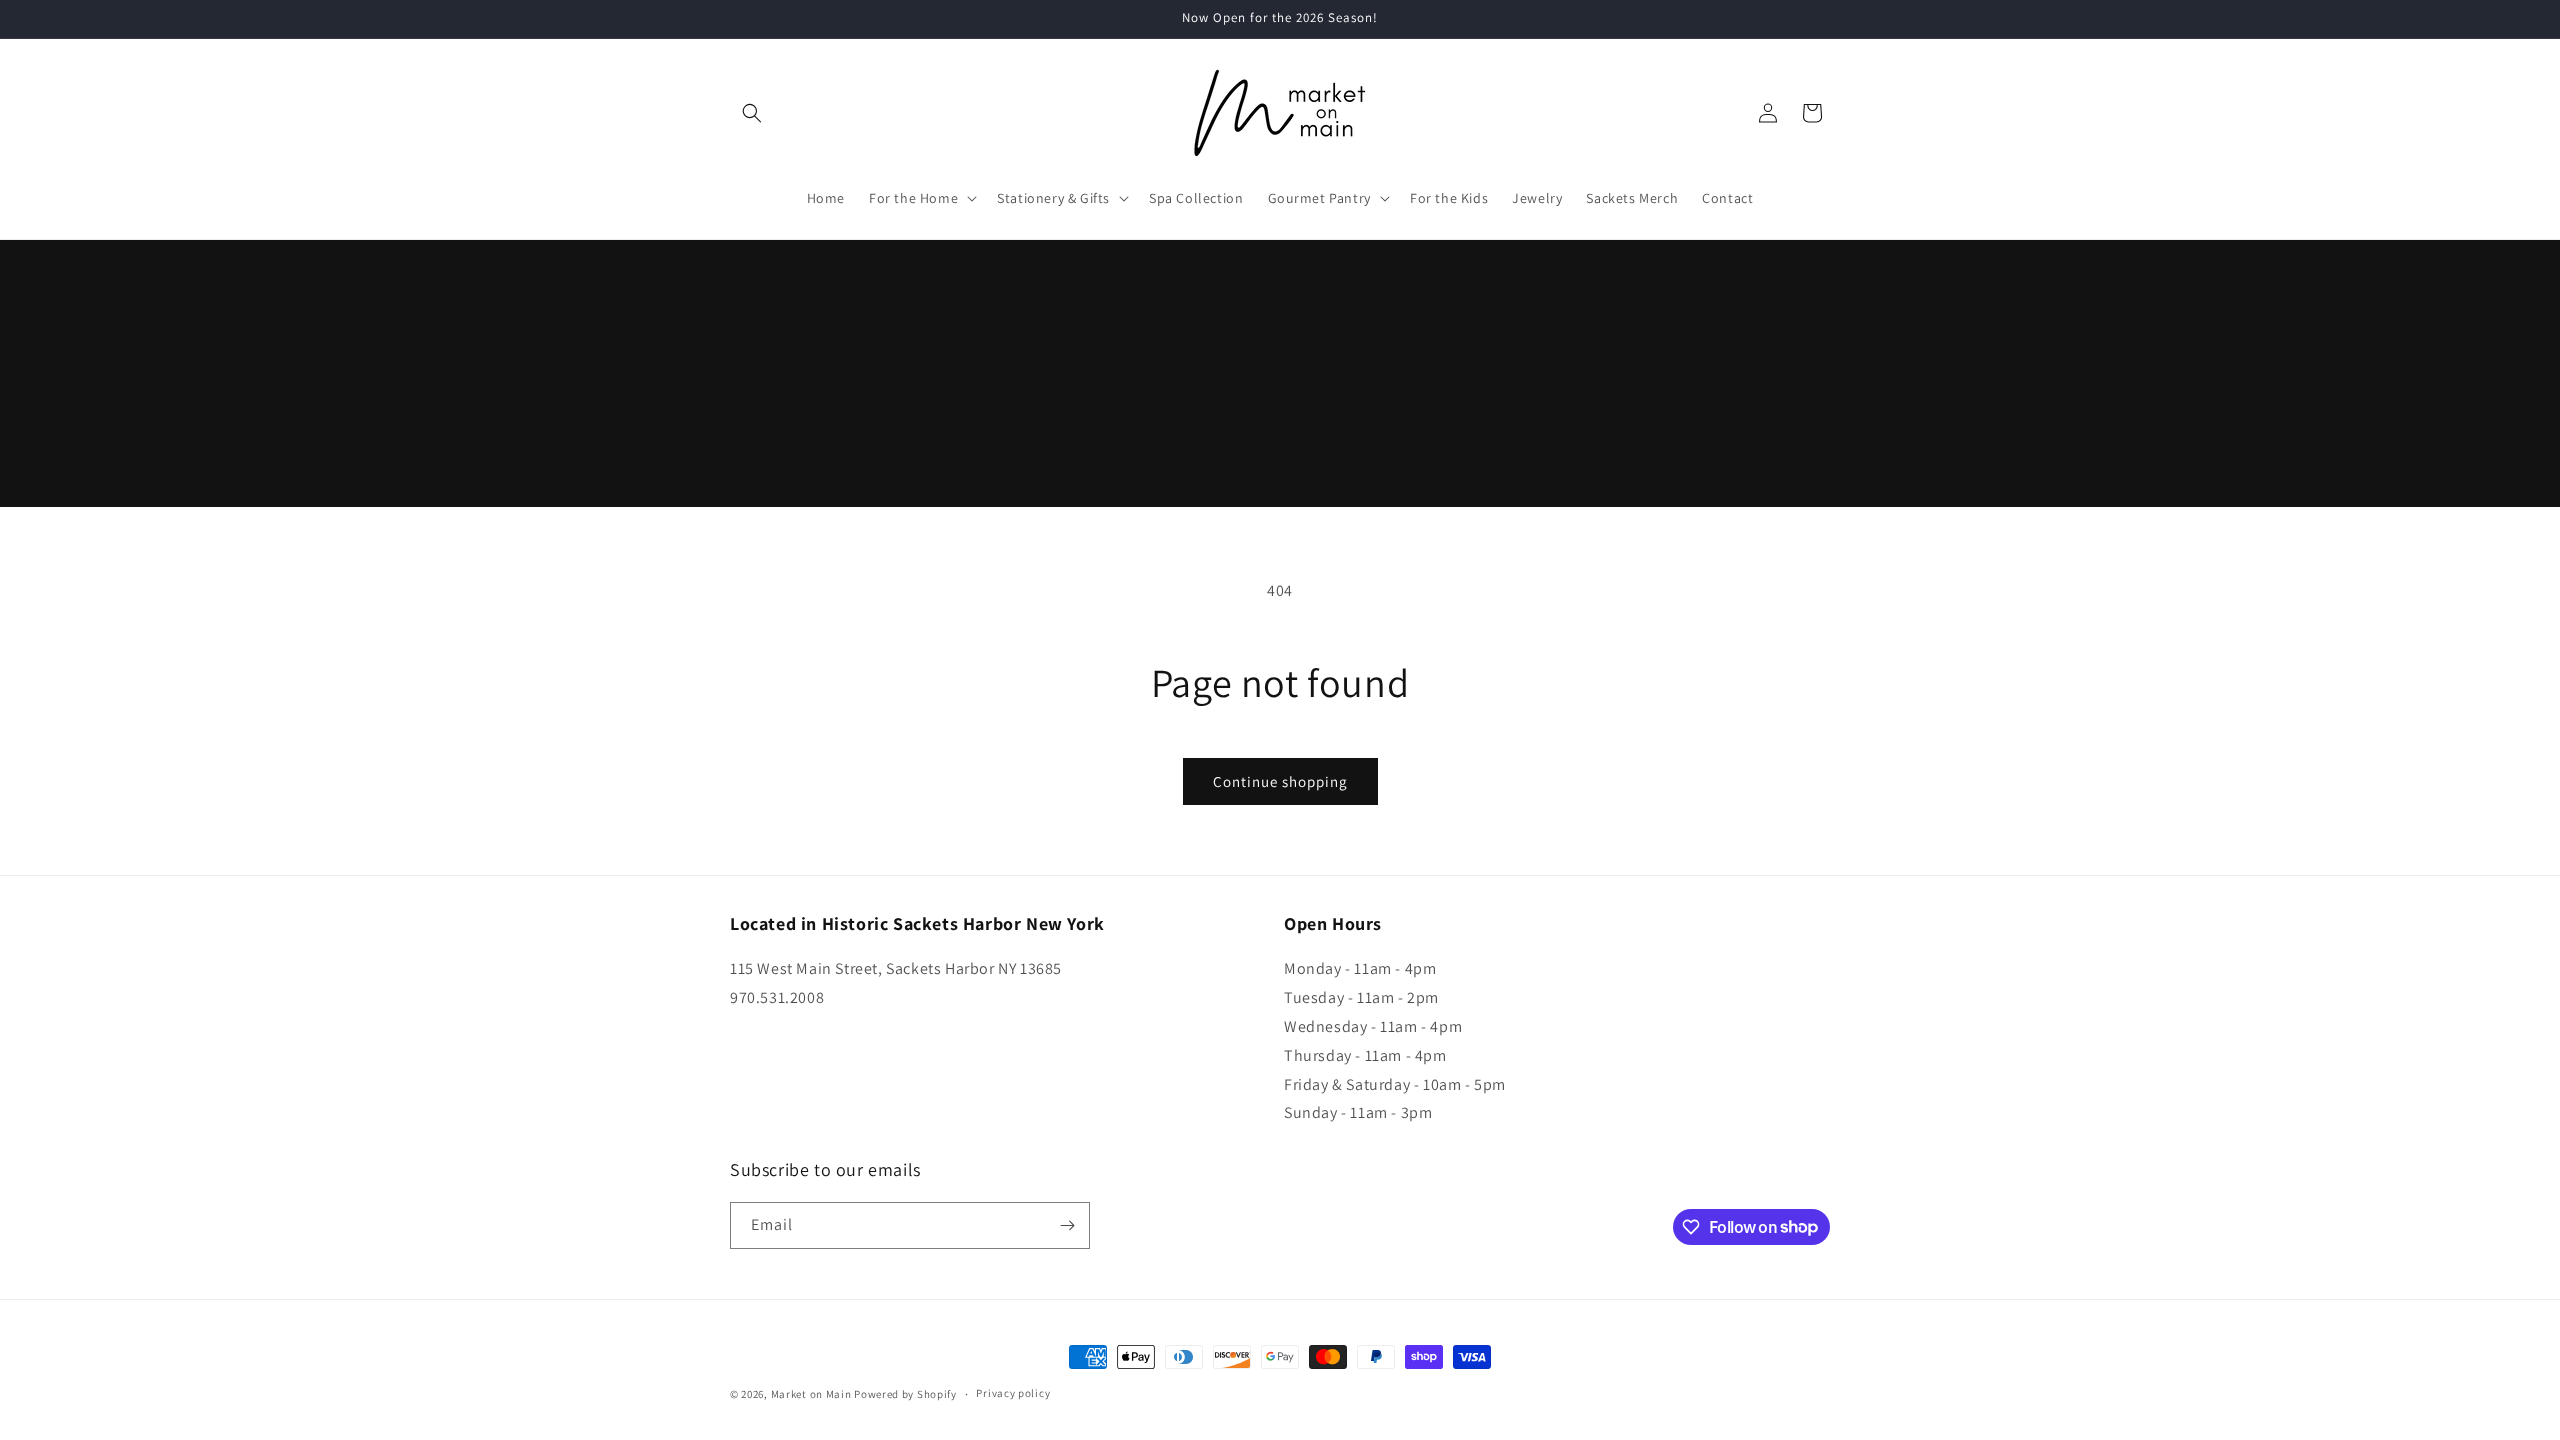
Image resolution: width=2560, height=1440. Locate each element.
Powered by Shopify (905, 1394)
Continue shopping (1280, 781)
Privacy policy (1013, 1393)
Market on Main (811, 1394)
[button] (752, 113)
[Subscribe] (1067, 1225)
